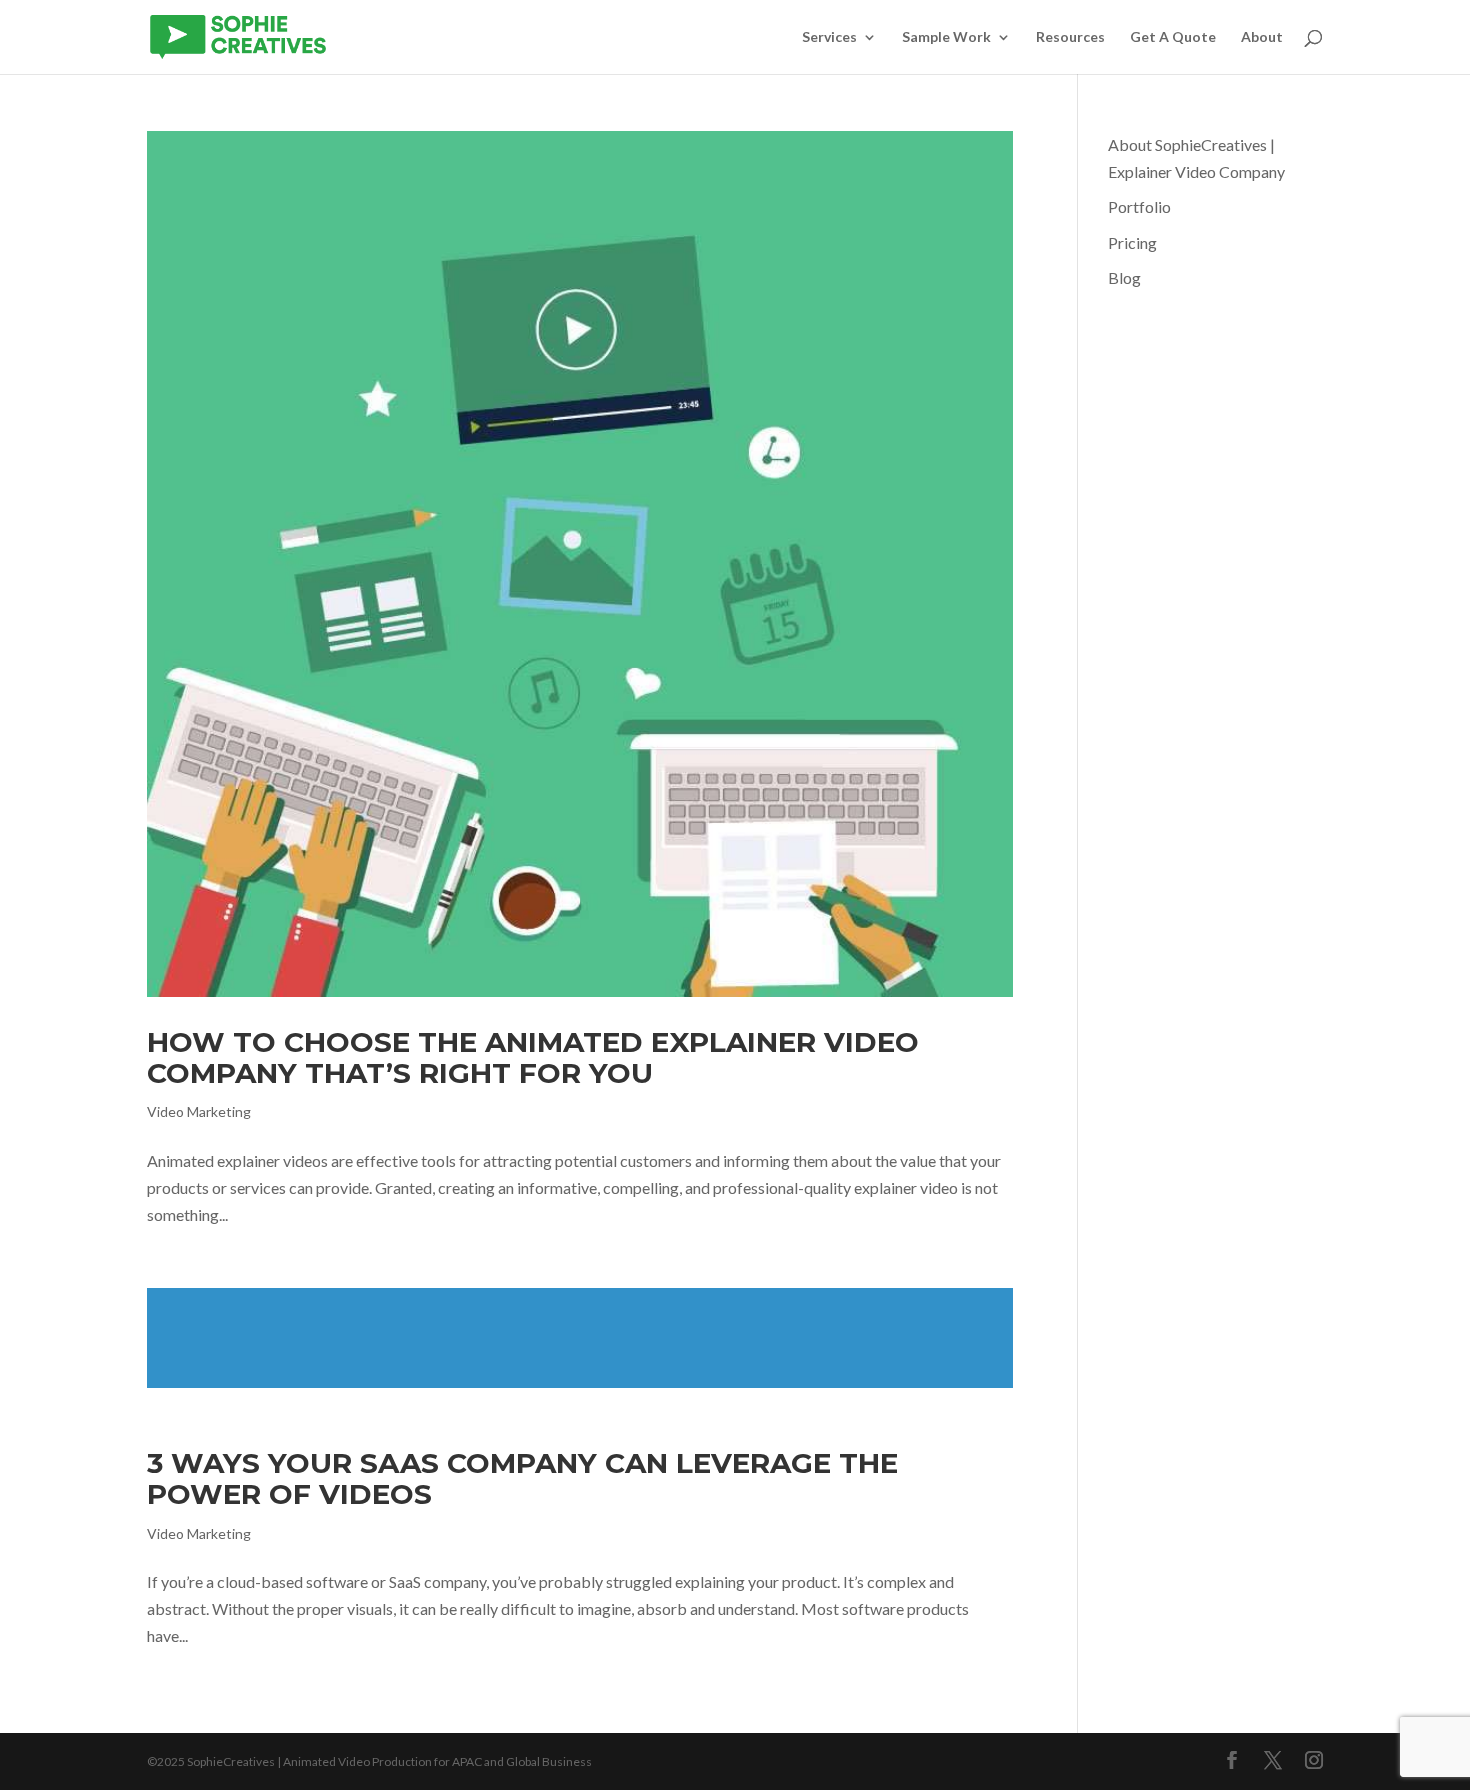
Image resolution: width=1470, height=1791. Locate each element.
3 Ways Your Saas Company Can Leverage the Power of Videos (522, 1478)
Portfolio (1139, 206)
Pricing (1132, 242)
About (1262, 37)
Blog (1124, 277)
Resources (1070, 37)
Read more (580, 1338)
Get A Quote (1173, 37)
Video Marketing (199, 1111)
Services (829, 37)
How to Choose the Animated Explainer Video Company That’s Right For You (533, 1057)
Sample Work (946, 37)
